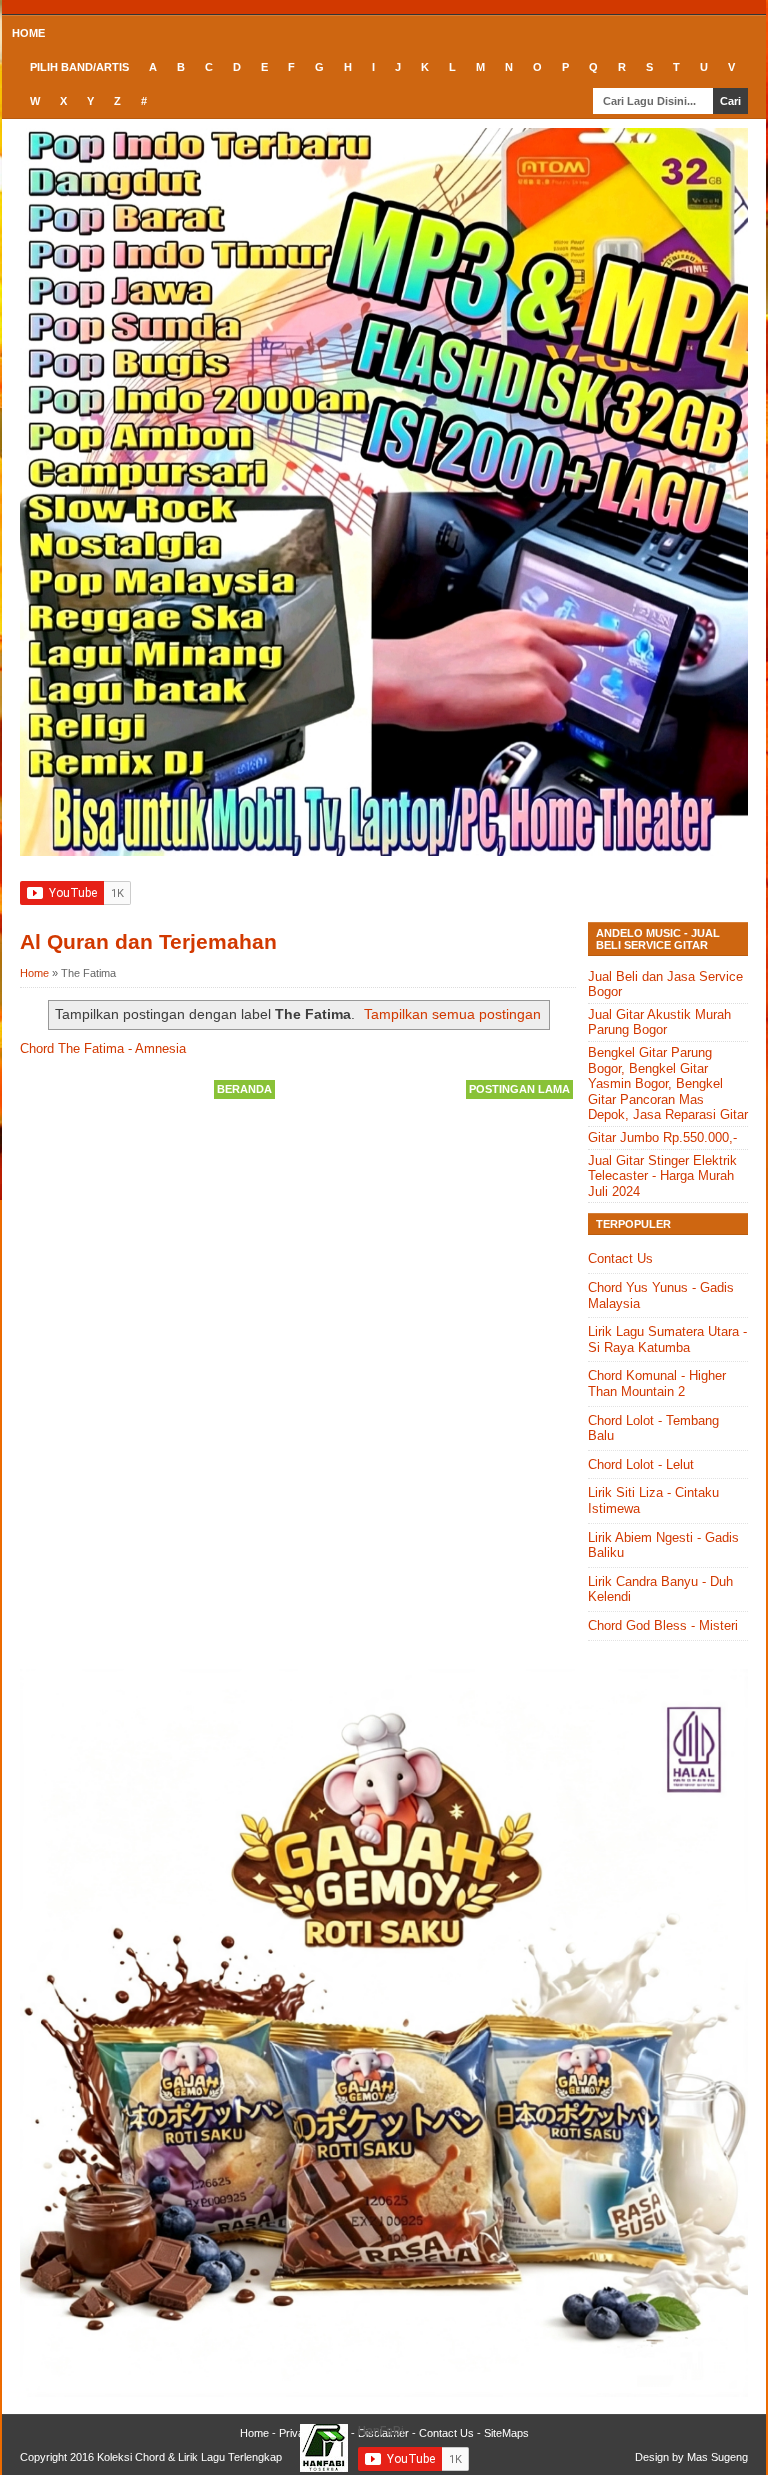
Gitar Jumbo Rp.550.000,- (662, 1137)
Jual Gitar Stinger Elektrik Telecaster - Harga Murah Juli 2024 (662, 1176)
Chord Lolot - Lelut (641, 1464)
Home (28, 33)
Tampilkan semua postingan (452, 1014)
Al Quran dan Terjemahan (148, 941)
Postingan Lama (519, 1089)
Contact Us (620, 1258)
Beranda (244, 1089)
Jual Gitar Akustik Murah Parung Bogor (659, 1022)
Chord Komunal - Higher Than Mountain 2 (657, 1383)
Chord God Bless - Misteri (663, 1625)
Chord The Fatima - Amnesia (103, 1048)
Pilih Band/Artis (79, 67)
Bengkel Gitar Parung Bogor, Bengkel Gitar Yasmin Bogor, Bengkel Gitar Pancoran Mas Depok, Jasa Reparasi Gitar (668, 1083)
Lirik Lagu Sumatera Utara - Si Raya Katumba (667, 1339)
